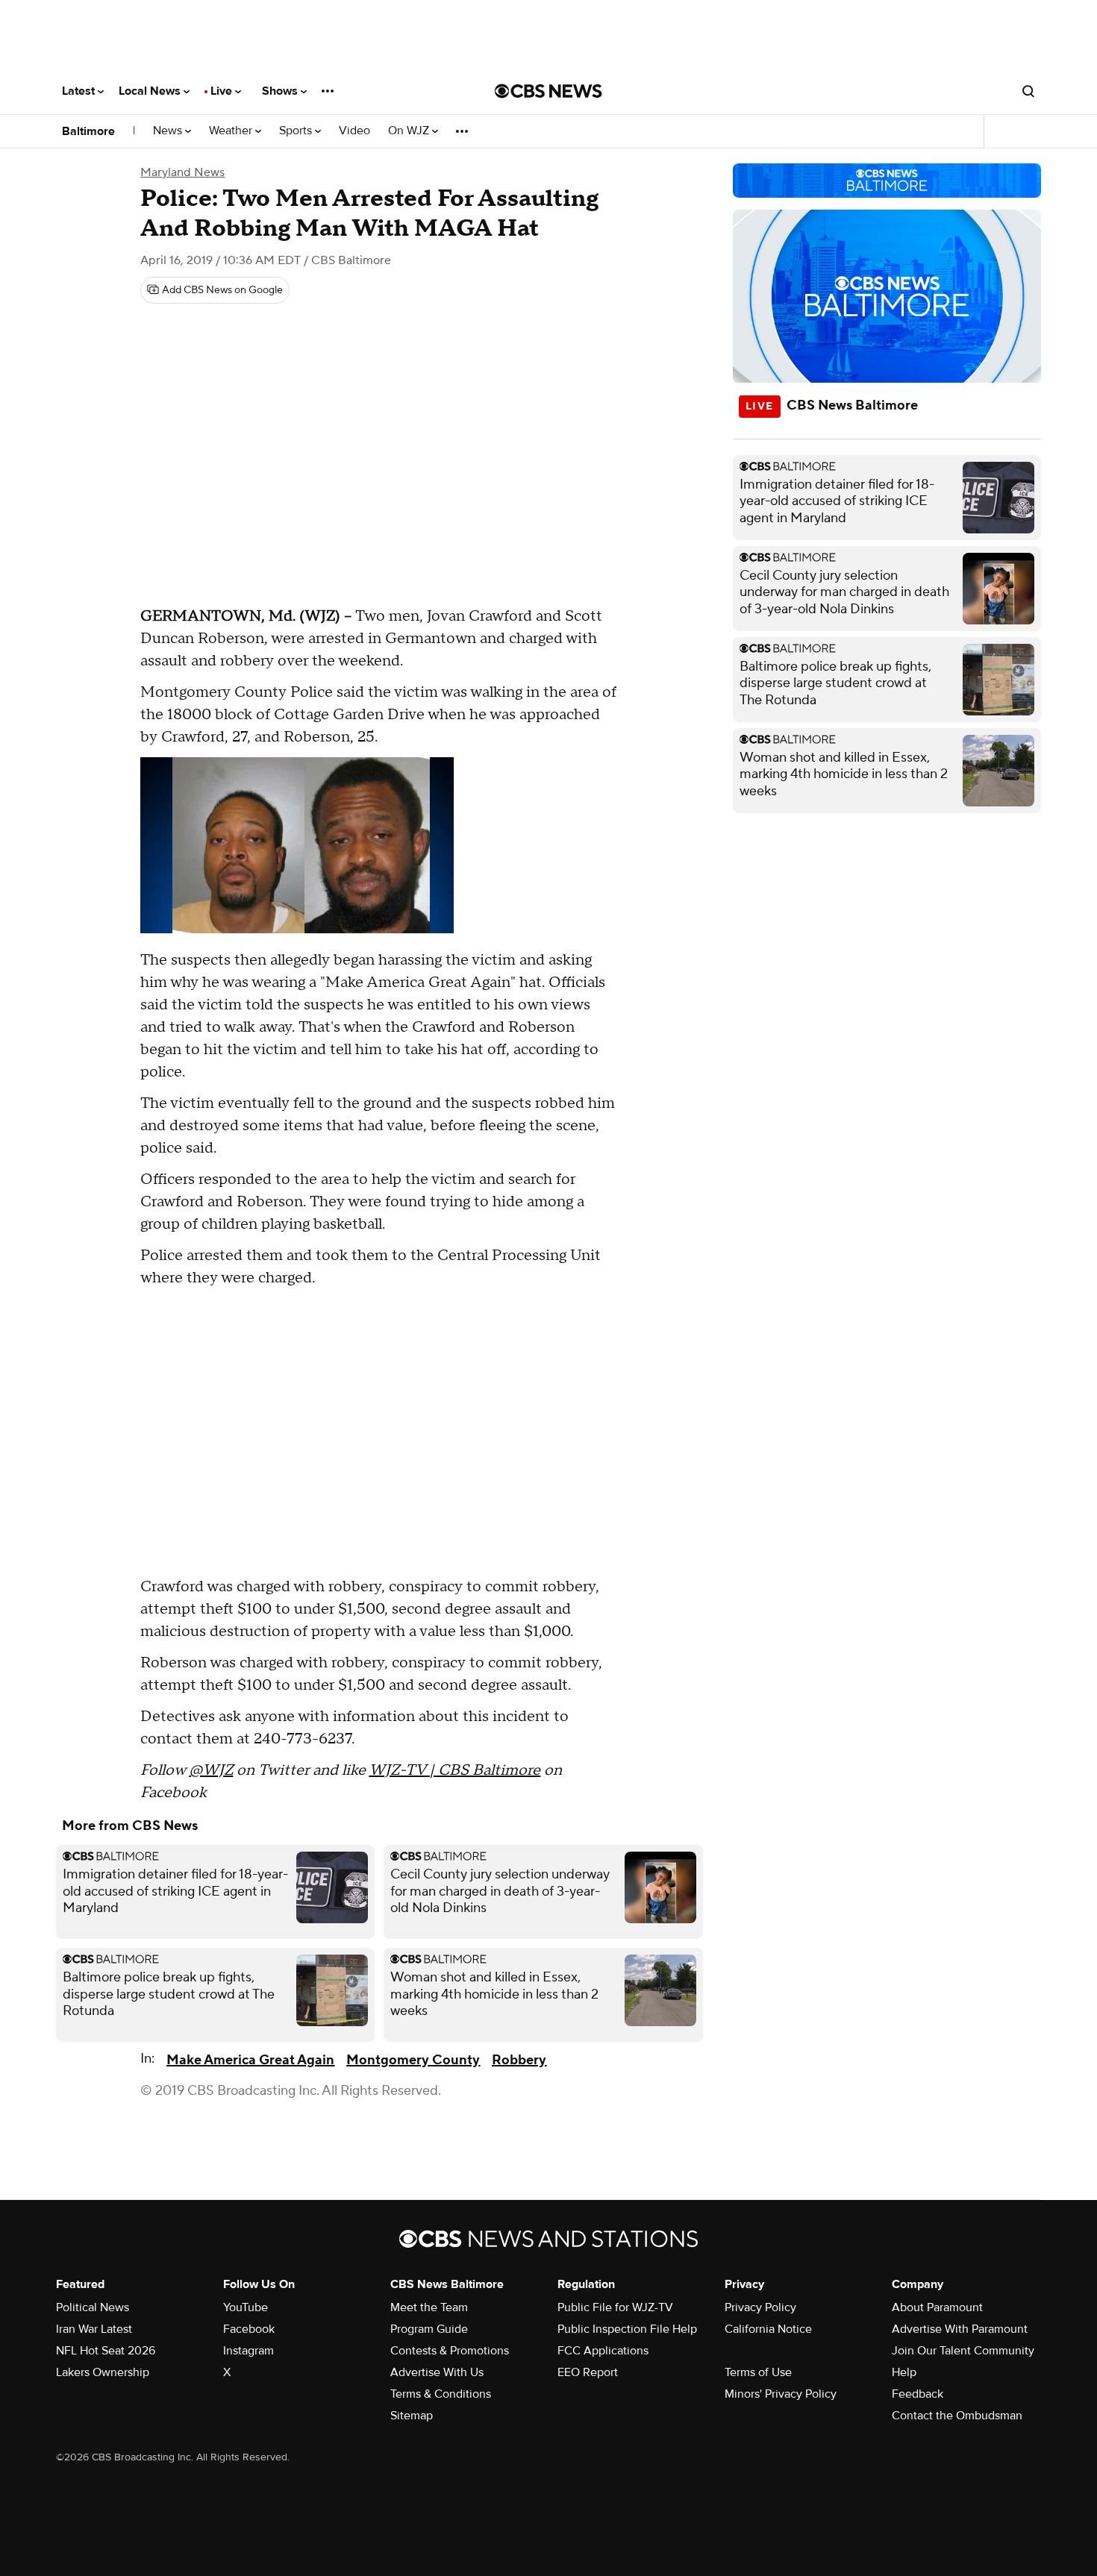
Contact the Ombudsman (957, 2416)
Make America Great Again (250, 2060)
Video (354, 131)
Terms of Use (758, 2372)
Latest (80, 91)
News (169, 131)
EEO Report (588, 2372)
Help (904, 2372)
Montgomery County (413, 2060)
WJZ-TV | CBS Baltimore (454, 1770)
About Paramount (937, 2307)
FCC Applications (603, 2351)
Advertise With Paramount (960, 2329)
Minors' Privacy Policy (781, 2394)
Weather (232, 131)
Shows (281, 91)
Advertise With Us (437, 2372)
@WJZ (211, 1770)
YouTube (246, 2307)
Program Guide (429, 2329)
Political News (93, 2307)
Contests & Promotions (450, 2351)
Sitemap (412, 2416)
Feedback (918, 2394)
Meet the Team (429, 2307)
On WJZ (410, 131)
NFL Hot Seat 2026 (106, 2351)
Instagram (249, 2351)
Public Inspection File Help (627, 2329)
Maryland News (182, 172)
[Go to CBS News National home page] (548, 91)
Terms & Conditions (441, 2394)
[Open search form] (1028, 91)
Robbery (519, 2060)
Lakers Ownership (103, 2372)
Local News (151, 91)
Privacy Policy (760, 2307)
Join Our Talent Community (963, 2351)
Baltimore (88, 131)
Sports (297, 131)
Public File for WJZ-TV (615, 2307)
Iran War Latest (94, 2329)
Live (223, 91)
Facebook (249, 2329)
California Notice (768, 2329)
